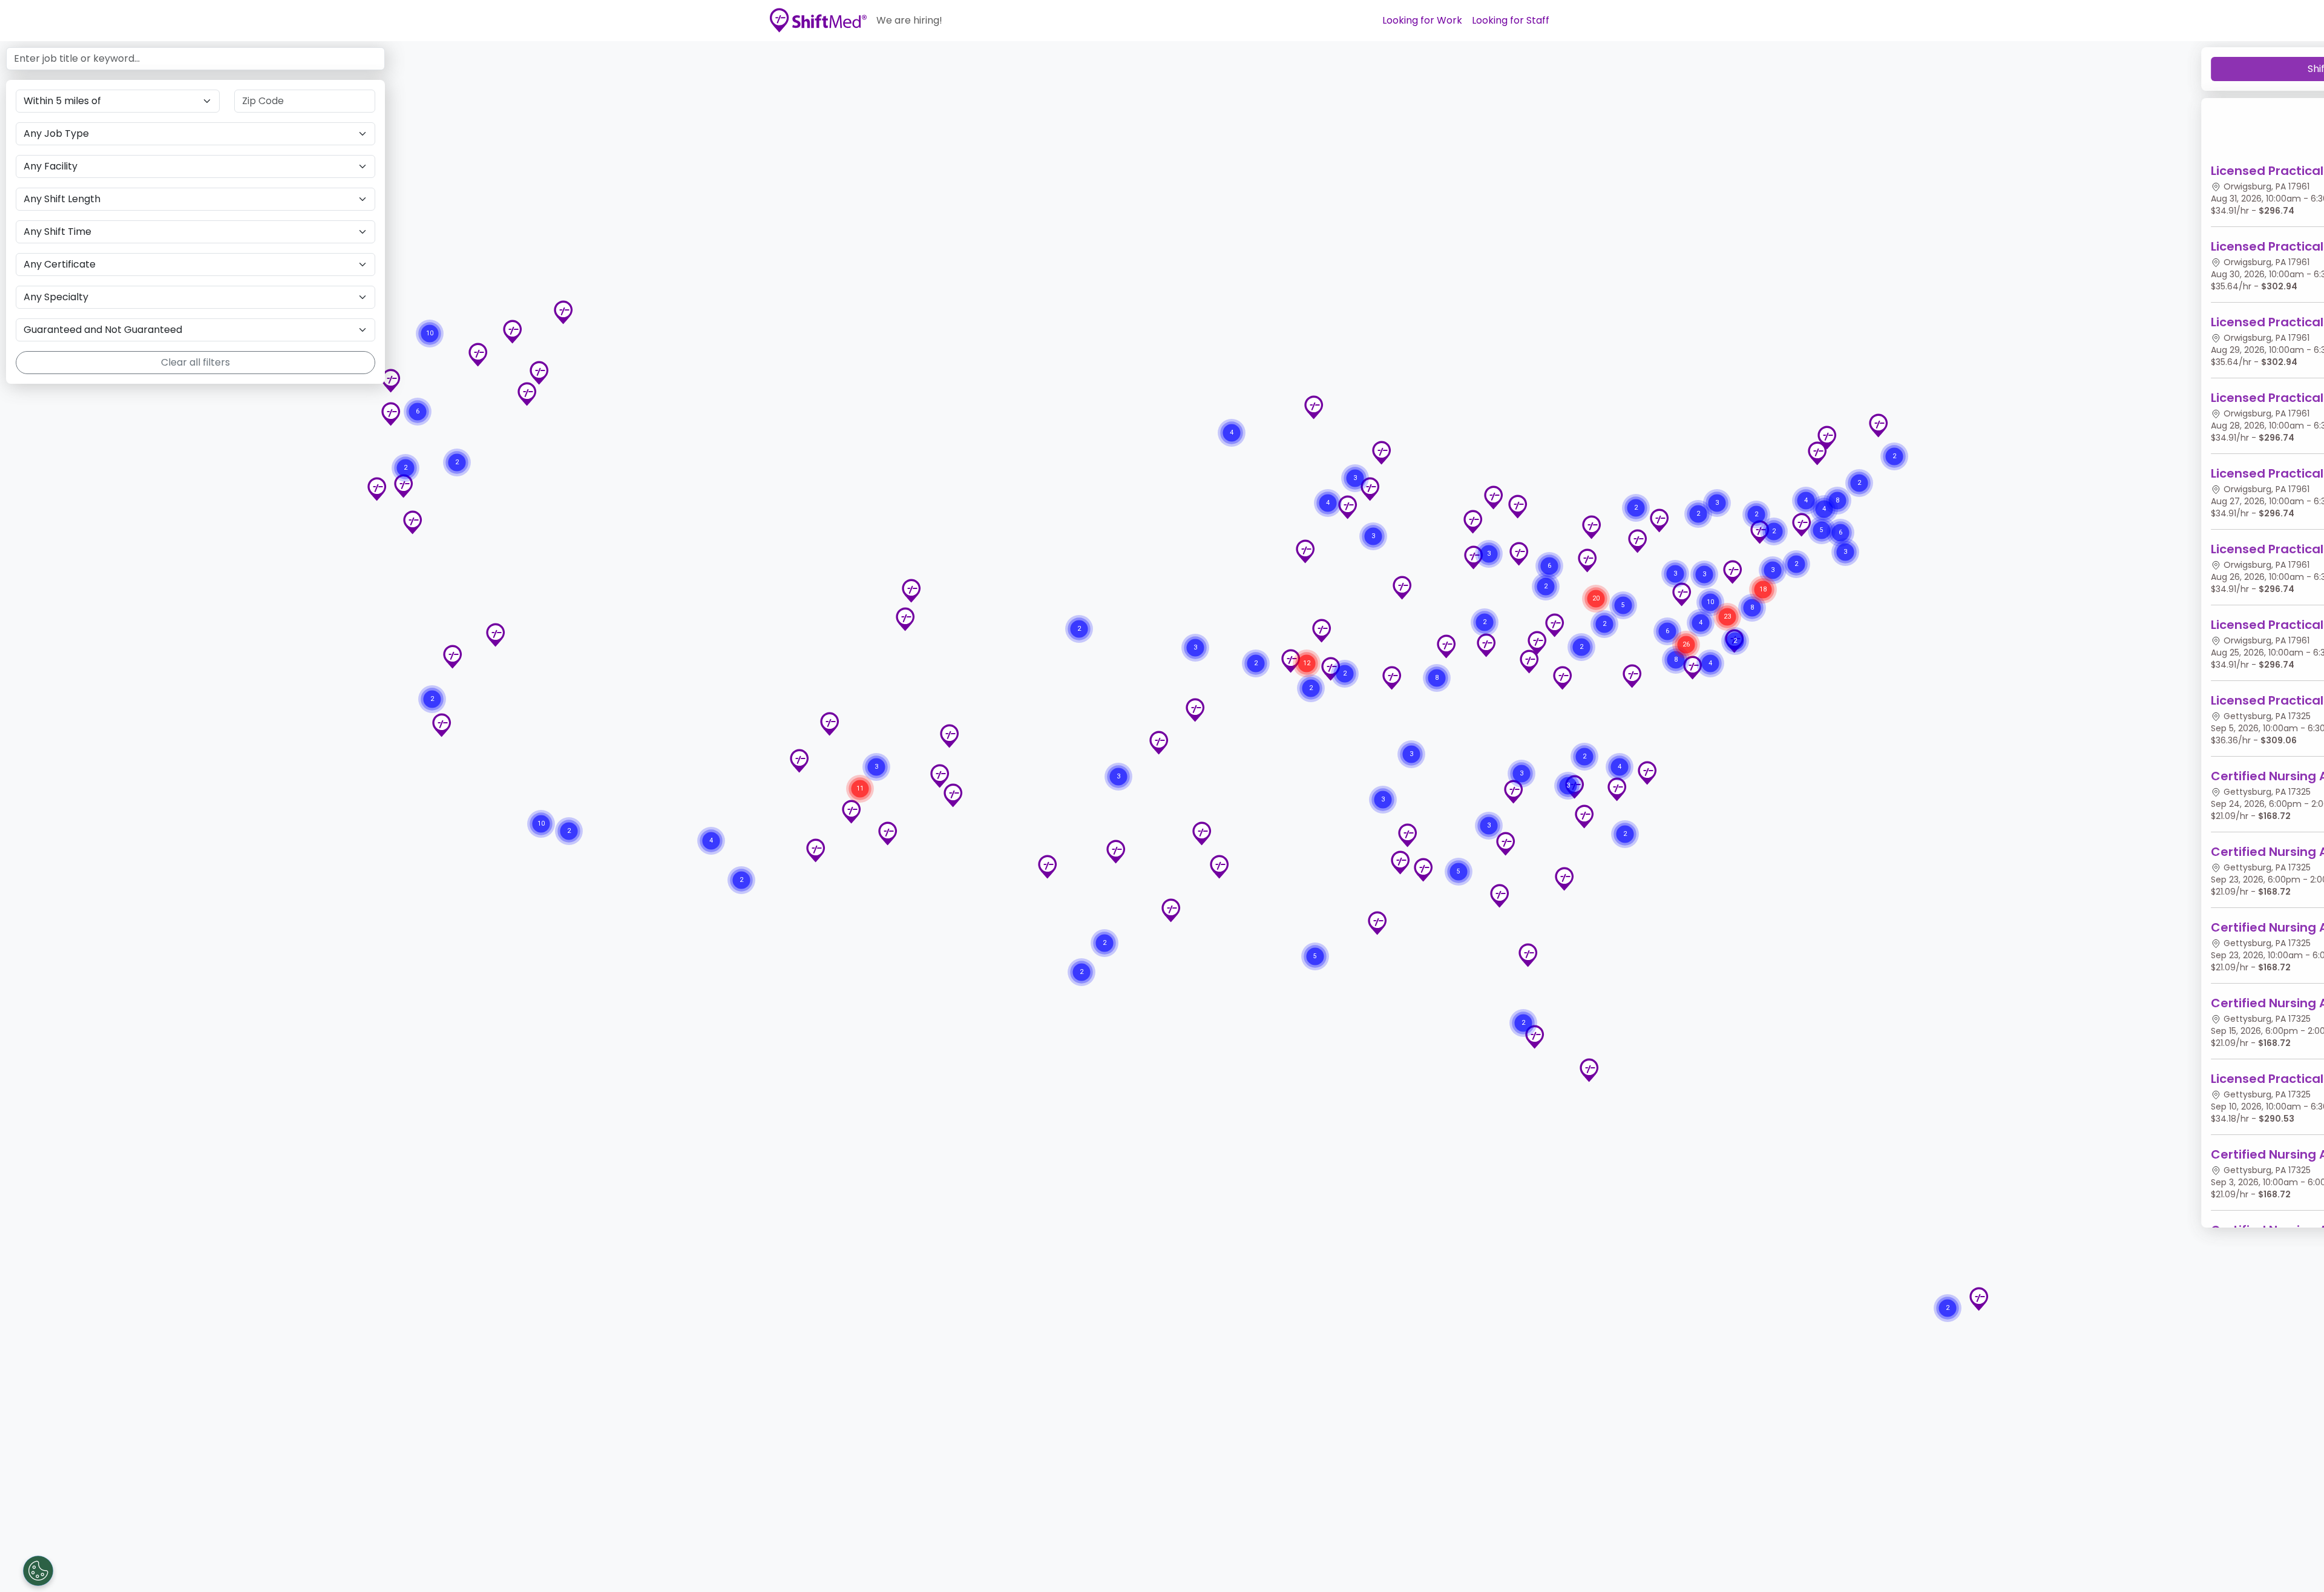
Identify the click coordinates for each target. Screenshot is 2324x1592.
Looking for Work (1422, 20)
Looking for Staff (1511, 20)
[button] (1499, 896)
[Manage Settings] (38, 1571)
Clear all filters (195, 362)
